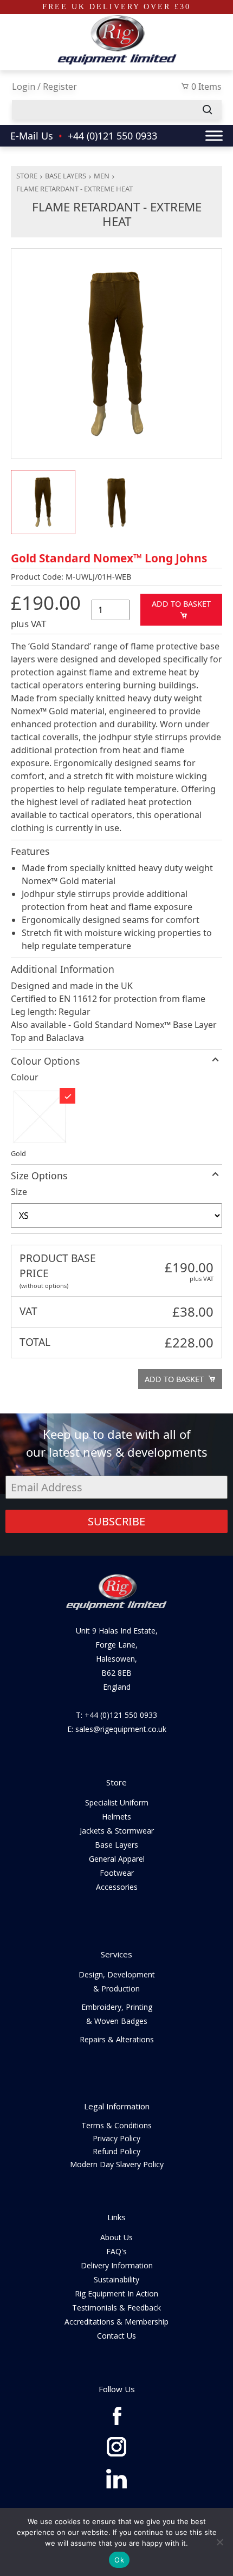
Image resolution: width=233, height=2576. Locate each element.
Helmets (116, 1817)
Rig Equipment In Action (116, 2293)
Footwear (117, 1873)
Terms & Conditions (116, 2125)
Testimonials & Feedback (116, 2308)
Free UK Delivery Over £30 (116, 7)
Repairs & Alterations (117, 2039)
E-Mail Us (32, 136)
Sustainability (116, 2279)
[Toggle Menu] (214, 135)
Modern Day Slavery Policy (117, 2164)
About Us (116, 2237)
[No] (219, 2542)
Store (27, 176)
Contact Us (116, 2336)
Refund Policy (116, 2151)
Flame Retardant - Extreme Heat (75, 189)
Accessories (117, 1887)
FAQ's (116, 2251)
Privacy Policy (116, 2138)
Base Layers (66, 176)
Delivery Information (117, 2265)
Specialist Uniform (117, 1802)
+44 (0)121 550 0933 (112, 136)
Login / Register (44, 87)
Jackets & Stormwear (117, 1831)
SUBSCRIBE (116, 1521)
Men (102, 176)
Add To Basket (181, 604)
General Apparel (117, 1859)
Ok (119, 2560)
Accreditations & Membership (116, 2322)
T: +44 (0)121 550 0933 (116, 1715)
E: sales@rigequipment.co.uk (117, 1729)
